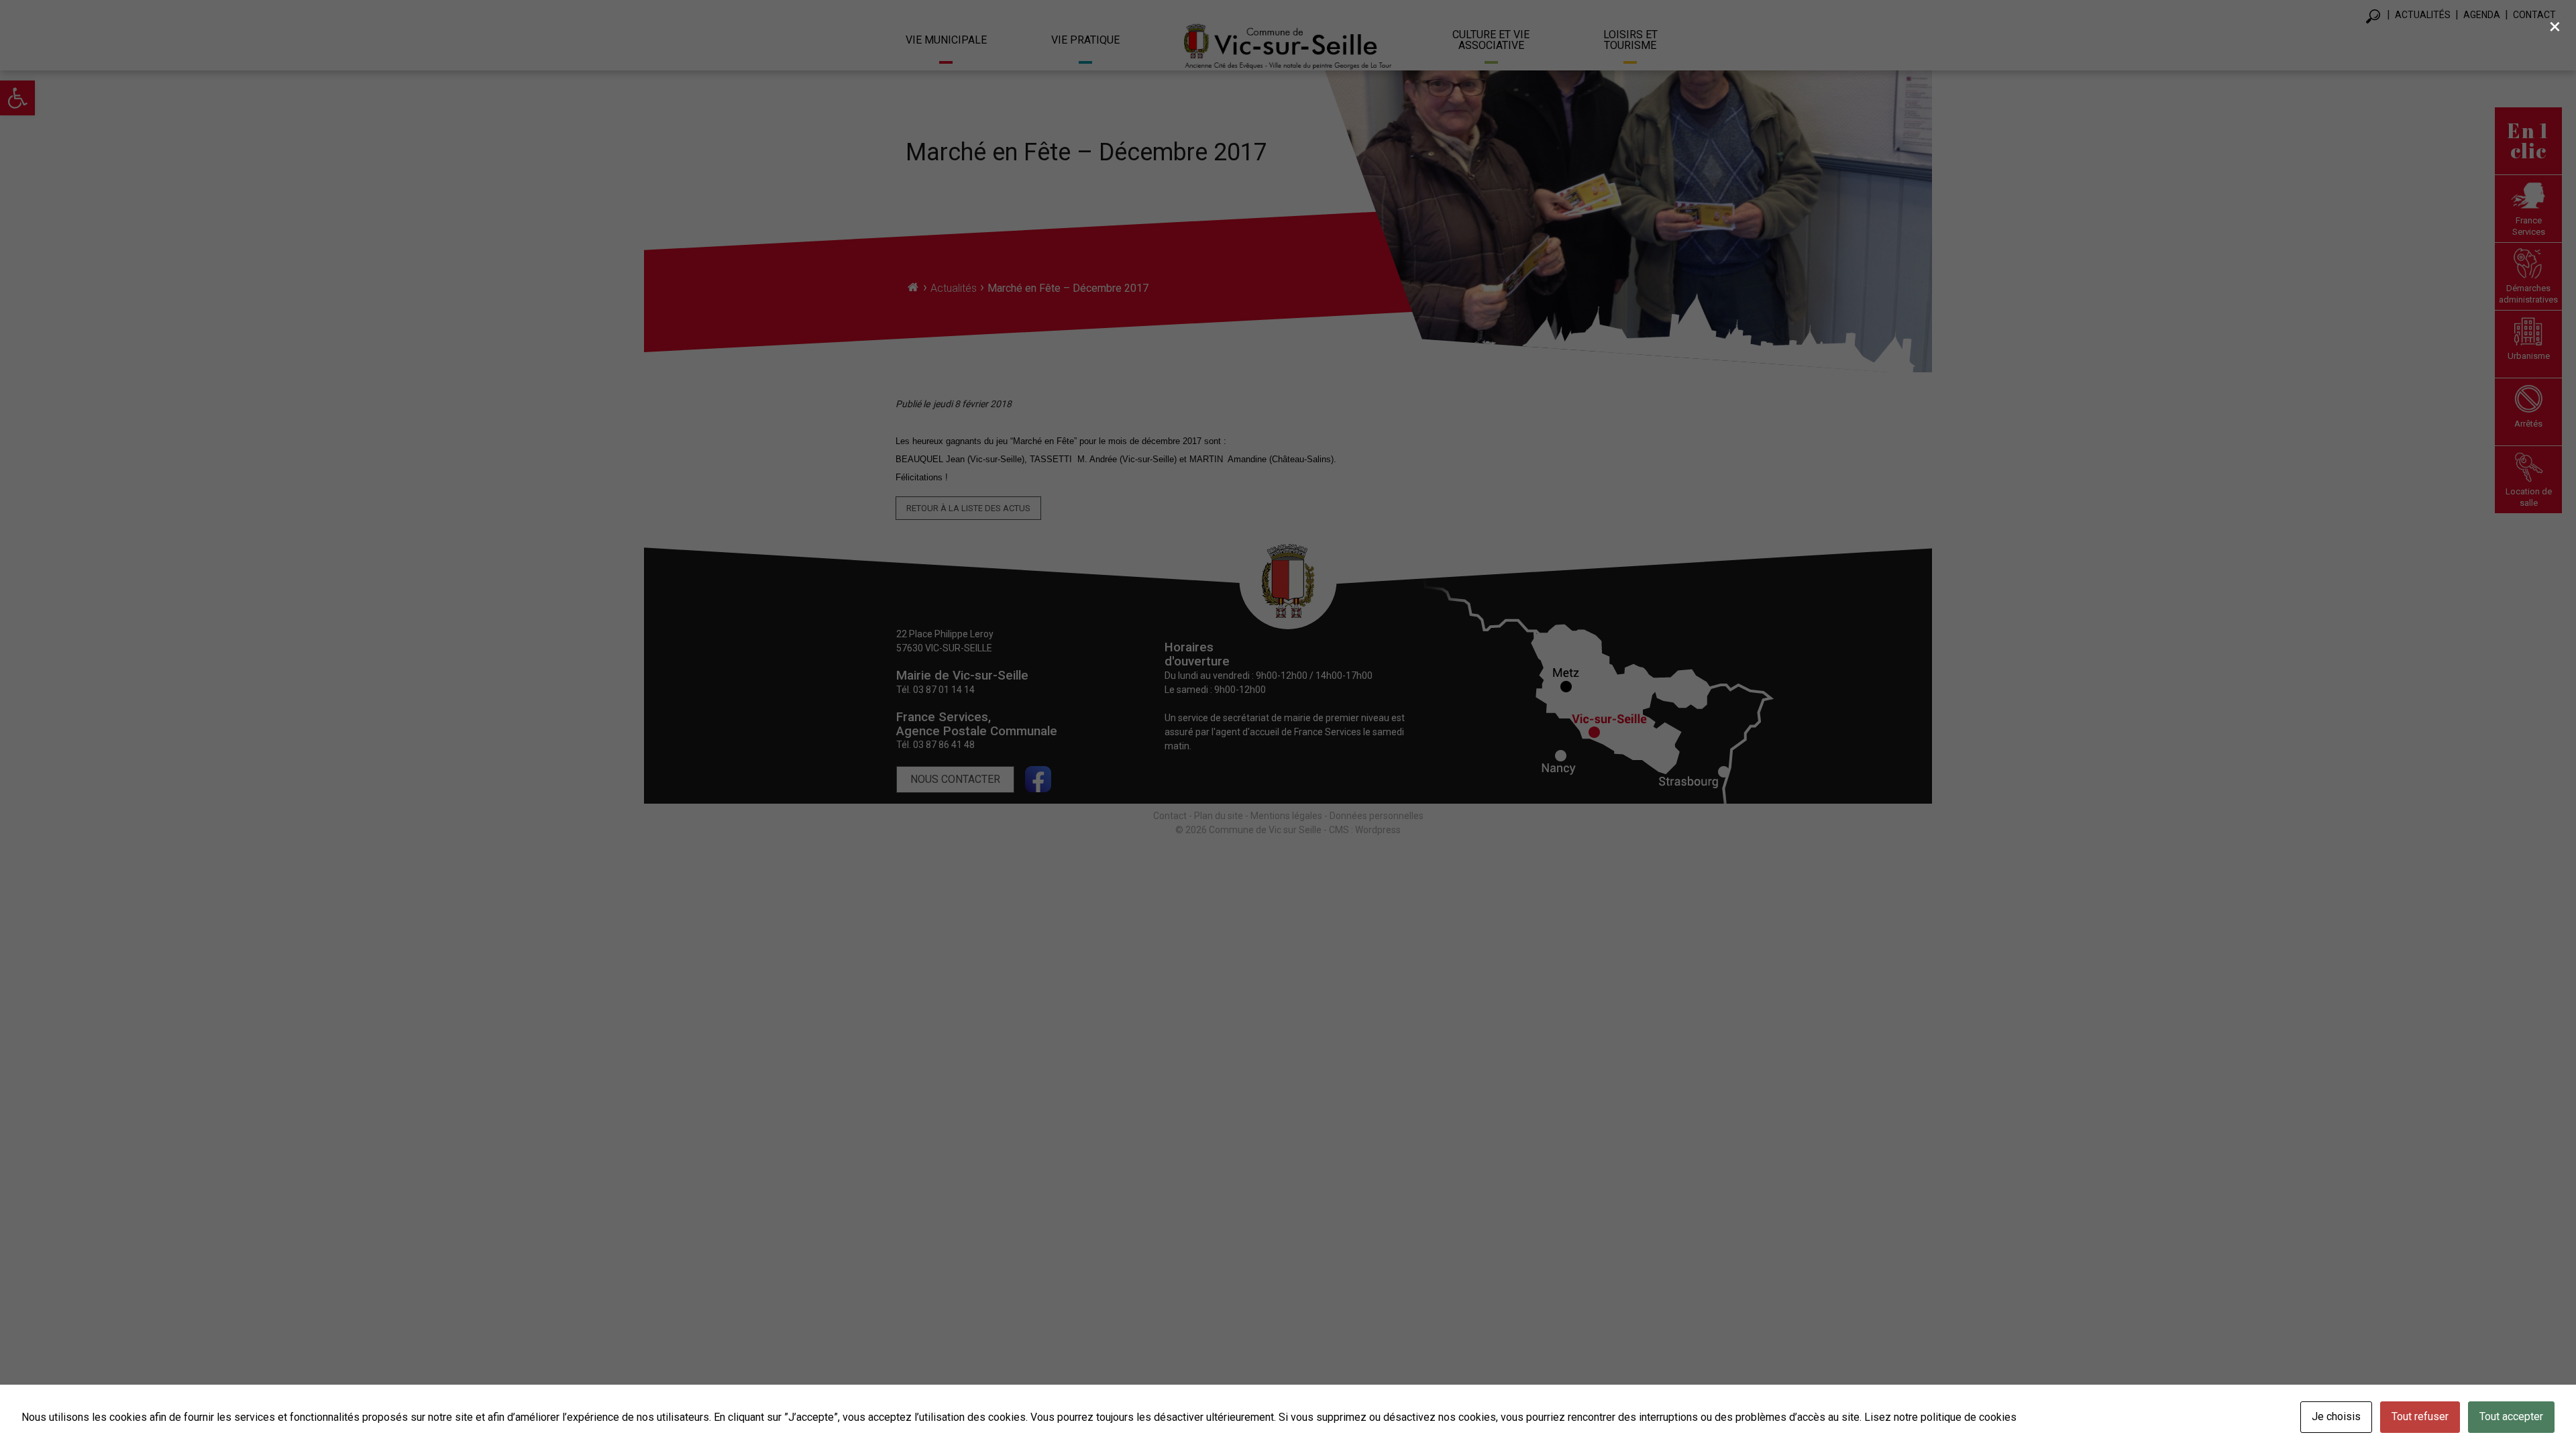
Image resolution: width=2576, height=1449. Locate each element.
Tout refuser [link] (2420, 1416)
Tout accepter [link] (2511, 1416)
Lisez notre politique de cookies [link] (1940, 1417)
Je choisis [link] (2336, 1416)
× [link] (2555, 26)
